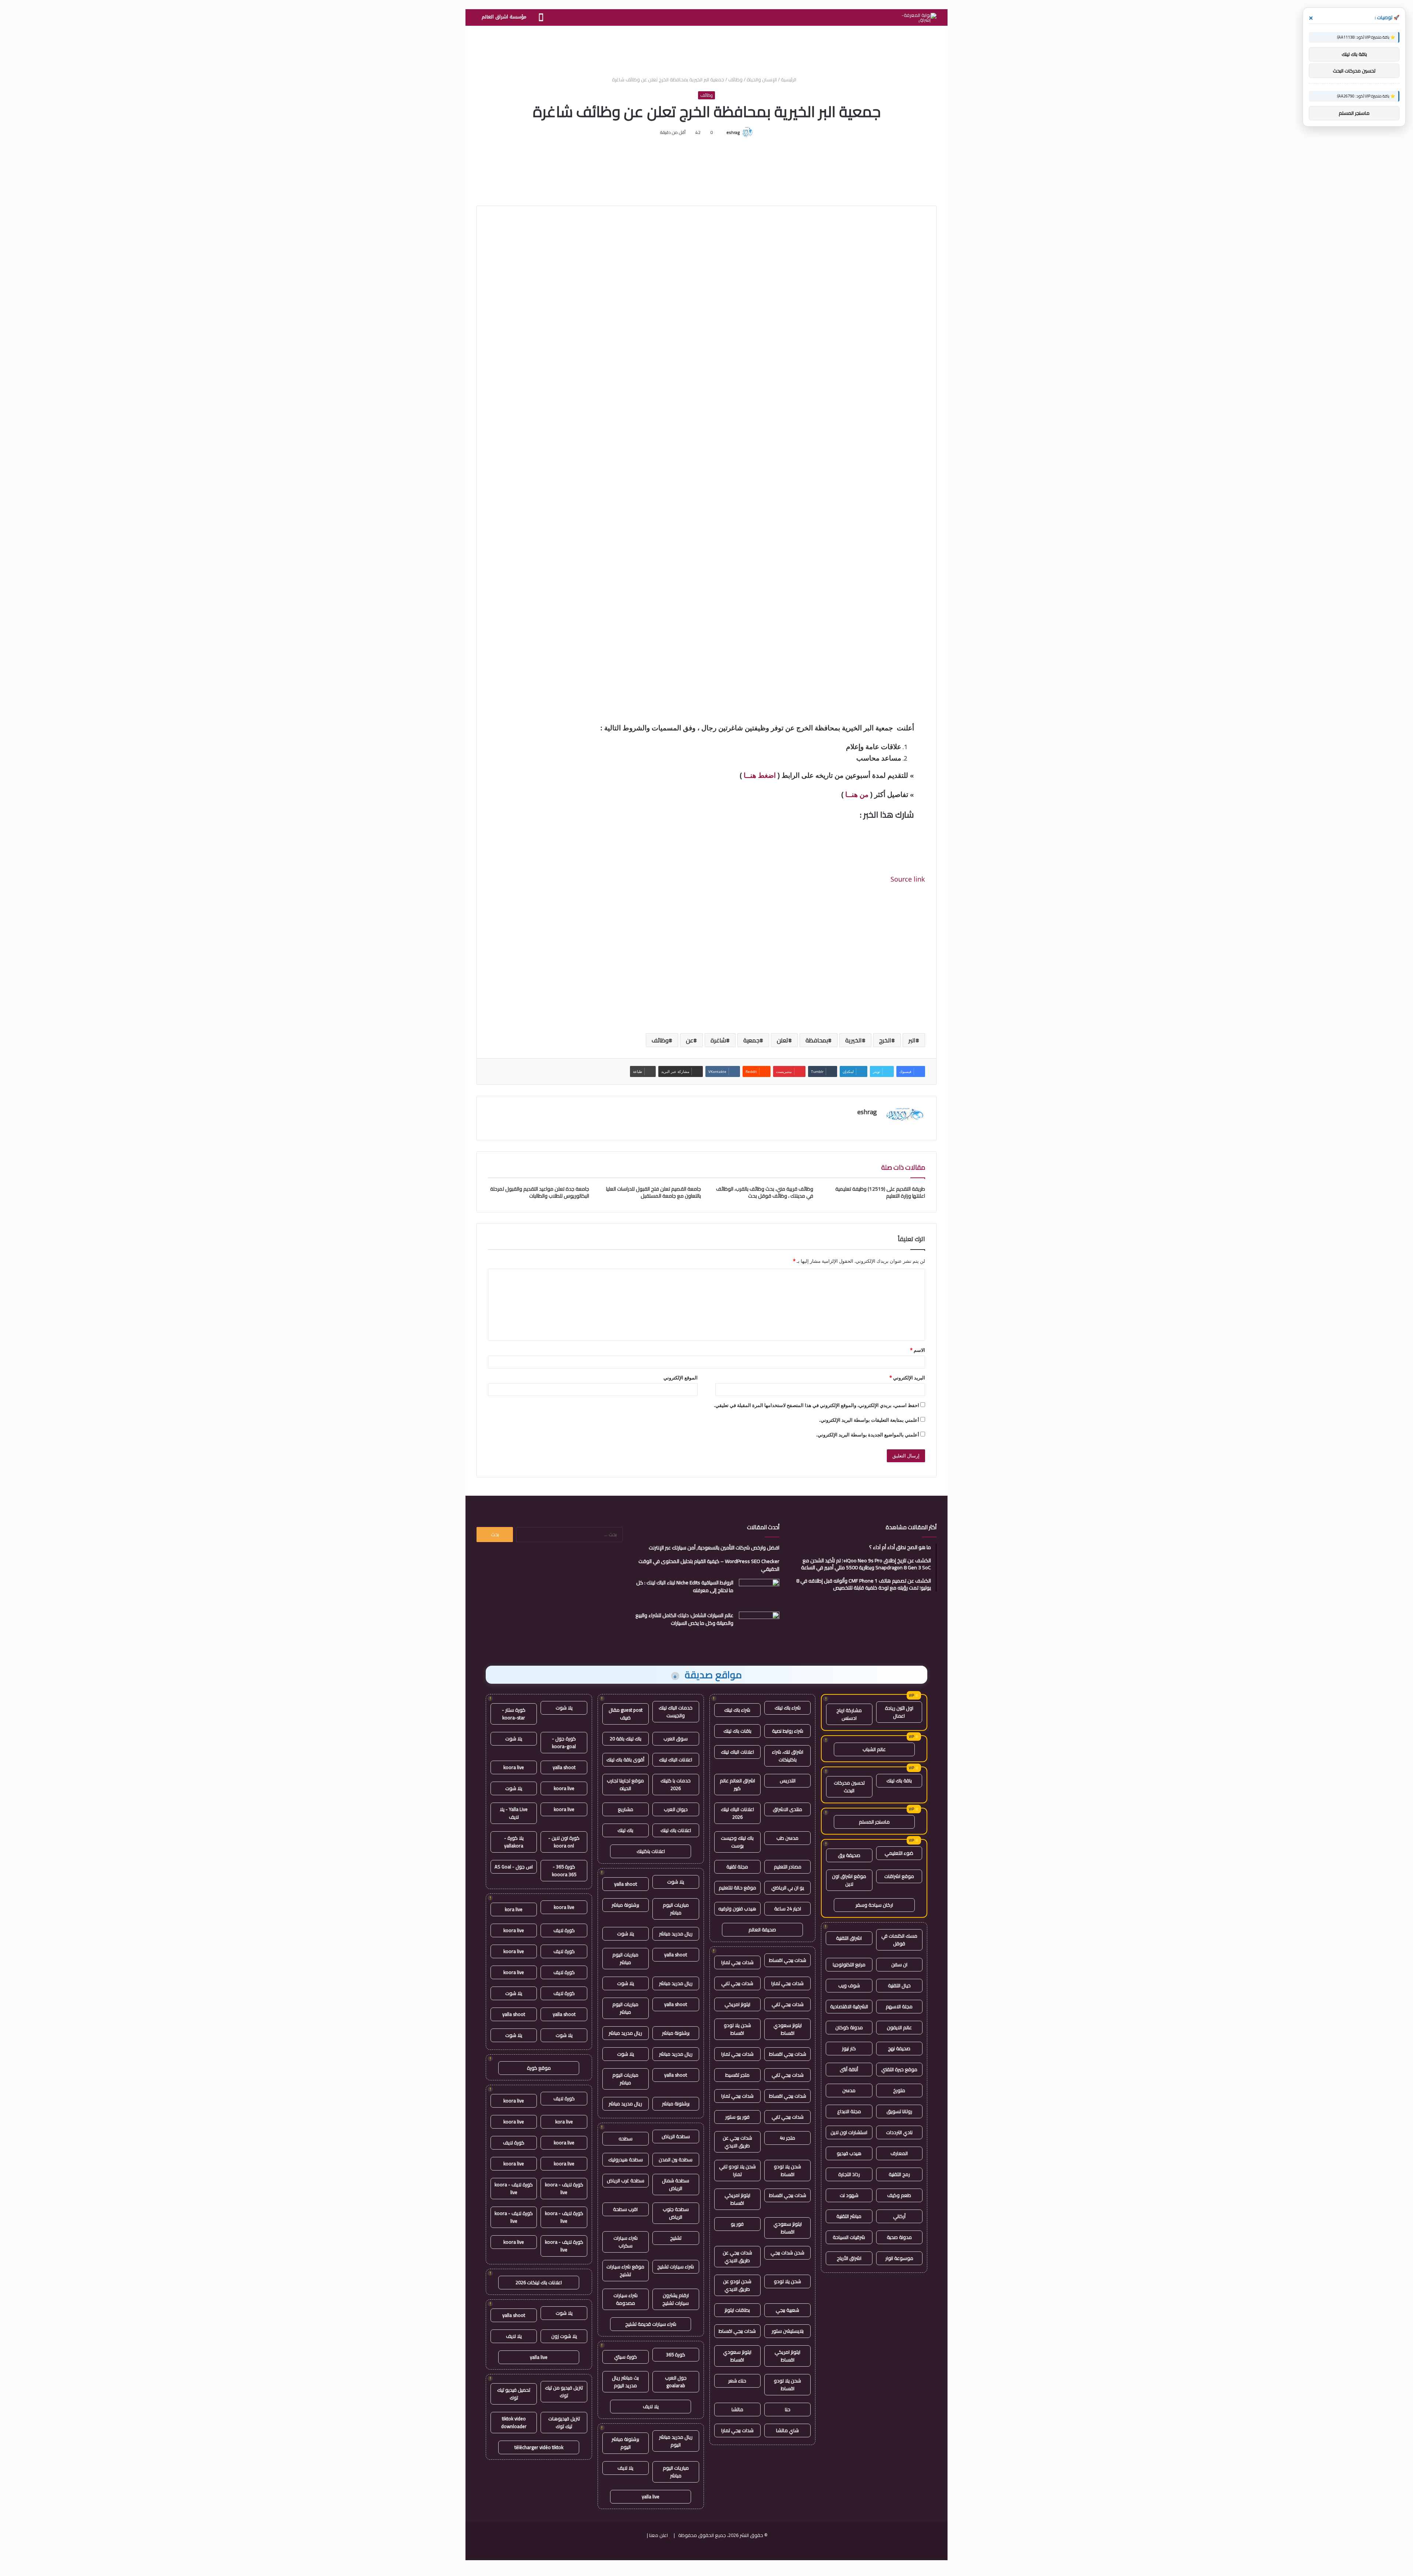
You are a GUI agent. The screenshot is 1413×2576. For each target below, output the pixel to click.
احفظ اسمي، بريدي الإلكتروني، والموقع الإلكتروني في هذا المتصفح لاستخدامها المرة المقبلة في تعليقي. (817, 1405)
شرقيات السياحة (849, 2237)
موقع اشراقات (899, 1876)
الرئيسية (789, 79)
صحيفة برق (849, 1855)
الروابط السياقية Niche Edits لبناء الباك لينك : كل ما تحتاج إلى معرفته (685, 1586)
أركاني (899, 2216)
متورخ (899, 2090)
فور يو (737, 2224)
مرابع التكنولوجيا (849, 1964)
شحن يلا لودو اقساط (737, 2029)
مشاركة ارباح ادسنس (849, 1714)
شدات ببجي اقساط (788, 1960)
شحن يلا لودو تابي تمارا (737, 2170)
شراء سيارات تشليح (676, 2267)
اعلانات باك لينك (676, 1830)
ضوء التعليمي (899, 1853)
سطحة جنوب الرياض (676, 2213)
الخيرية (854, 1040)
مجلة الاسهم (899, 2006)
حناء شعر (737, 2381)
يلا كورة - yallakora (514, 1842)
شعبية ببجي (787, 2310)
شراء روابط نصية (788, 1731)
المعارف (899, 2153)
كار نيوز (849, 2048)
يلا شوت (676, 1882)
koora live (514, 1767)
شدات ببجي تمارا (737, 1962)
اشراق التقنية (849, 1938)
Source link (908, 879)
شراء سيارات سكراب (626, 2242)
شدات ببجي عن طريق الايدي (737, 2142)
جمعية (751, 1040)
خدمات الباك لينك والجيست (676, 1712)
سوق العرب (676, 1739)
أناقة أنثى (849, 2069)
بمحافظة (817, 1040)
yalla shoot (626, 1884)
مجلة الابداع (849, 2111)
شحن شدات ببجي (787, 2253)
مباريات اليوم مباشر (676, 1909)
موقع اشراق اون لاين (849, 1880)
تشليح (676, 2238)
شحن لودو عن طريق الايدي (737, 2285)
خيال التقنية (899, 1985)
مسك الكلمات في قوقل (899, 1940)
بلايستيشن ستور (788, 2331)
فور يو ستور (737, 2117)
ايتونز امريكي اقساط (737, 2199)
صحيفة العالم (762, 1930)
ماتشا (737, 2409)
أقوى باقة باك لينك (625, 1760)
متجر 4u (787, 2138)
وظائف (735, 79)
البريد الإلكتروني (907, 1378)
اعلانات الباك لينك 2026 (737, 1813)
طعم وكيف (899, 2195)
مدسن (849, 2090)
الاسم (918, 1350)
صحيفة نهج (899, 2048)
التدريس (788, 1780)
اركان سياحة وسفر (874, 1905)
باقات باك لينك (737, 1731)
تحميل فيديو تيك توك (514, 2394)
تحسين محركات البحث (849, 1787)
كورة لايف (564, 1930)
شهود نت (849, 2195)
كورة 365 (676, 2354)
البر (912, 1040)
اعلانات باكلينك (651, 1851)
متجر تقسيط (737, 2075)
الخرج (885, 1040)
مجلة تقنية (737, 1867)
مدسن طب (787, 1838)
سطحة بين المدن (676, 2159)
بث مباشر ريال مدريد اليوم (625, 2382)
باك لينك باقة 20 (626, 1739)
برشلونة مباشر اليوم (625, 2443)
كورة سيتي (626, 2357)
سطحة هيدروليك (626, 2159)
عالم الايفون (899, 2027)
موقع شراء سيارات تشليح (625, 2270)
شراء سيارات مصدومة (626, 2299)
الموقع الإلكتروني (681, 1378)
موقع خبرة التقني (899, 2069)
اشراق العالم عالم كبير (737, 1784)
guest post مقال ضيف (626, 1714)
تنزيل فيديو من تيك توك (564, 2391)
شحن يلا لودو (787, 2281)
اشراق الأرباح (849, 2258)
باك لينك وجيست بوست (737, 1842)
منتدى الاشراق (787, 1809)
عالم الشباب (874, 1749)
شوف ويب (849, 1985)
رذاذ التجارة (849, 2174)
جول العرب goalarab (676, 2382)
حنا (788, 2409)
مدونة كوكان (849, 2027)
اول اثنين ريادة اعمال (899, 1712)
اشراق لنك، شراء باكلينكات (788, 1756)
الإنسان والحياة (762, 79)
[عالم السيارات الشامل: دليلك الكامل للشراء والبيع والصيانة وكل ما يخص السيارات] (759, 1625)
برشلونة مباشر (625, 1905)
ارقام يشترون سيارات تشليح (676, 2299)
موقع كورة (539, 2068)
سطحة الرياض (676, 2136)
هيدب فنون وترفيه (737, 1909)
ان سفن (899, 1964)
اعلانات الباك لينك (737, 1752)
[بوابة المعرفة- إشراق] (919, 18)
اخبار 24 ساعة (788, 1909)
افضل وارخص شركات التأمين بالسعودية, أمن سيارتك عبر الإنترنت (714, 1548)
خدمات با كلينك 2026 (676, 1784)
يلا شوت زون (564, 2336)
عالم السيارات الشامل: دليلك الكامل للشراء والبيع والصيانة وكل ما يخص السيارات (684, 1619)
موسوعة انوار (899, 2258)
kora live (514, 1909)
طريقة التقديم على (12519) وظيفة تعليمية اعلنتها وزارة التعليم (880, 1192)
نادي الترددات (899, 2132)
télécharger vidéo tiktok (539, 2447)
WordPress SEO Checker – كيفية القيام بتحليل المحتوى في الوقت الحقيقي (709, 1565)
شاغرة (718, 1040)
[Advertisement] (706, 50)
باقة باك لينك (899, 1780)
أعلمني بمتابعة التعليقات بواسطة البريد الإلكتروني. (869, 1420)
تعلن (782, 1040)
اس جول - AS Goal (514, 1867)
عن (690, 1040)
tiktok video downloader (514, 2422)
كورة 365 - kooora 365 (564, 1870)
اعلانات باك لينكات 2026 (539, 2282)
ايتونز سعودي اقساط (788, 2029)
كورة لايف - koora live (564, 2188)
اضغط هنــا (760, 775)
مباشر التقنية (849, 2216)
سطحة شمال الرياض (676, 2184)
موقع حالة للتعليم (737, 1888)
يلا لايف (651, 2406)
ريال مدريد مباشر (676, 1934)
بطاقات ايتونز (737, 2310)
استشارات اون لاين (849, 2132)
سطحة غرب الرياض (626, 2180)
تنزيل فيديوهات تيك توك (564, 2422)
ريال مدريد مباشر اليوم (676, 2441)
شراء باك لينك (788, 1708)
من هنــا (857, 795)
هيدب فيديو (849, 2153)
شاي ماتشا (787, 2430)
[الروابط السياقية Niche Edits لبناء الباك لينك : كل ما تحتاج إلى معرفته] (759, 1593)
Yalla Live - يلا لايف (514, 1813)
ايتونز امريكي (737, 2004)
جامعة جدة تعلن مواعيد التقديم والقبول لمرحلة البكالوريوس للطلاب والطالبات (540, 1192)
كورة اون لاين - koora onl (564, 1842)
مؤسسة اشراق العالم (504, 17)
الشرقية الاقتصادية (849, 2006)
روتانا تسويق (899, 2111)
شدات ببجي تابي (737, 1983)
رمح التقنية (899, 2174)
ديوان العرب (676, 1809)
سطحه (626, 2139)
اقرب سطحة (625, 2209)
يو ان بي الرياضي (788, 1888)
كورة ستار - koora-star (514, 1714)
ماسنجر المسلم (874, 1822)
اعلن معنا (658, 2535)
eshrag (733, 132)
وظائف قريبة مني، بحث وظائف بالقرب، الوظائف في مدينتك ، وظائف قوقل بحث (765, 1192)
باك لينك (625, 1830)
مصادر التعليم (788, 1867)
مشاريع (626, 1809)
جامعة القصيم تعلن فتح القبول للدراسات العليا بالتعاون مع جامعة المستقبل (654, 1192)
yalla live (651, 2497)
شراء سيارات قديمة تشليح (651, 2324)
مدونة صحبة (899, 2237)
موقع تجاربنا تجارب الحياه (625, 1784)
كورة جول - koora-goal (564, 1742)
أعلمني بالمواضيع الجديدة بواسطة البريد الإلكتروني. (868, 1435)
